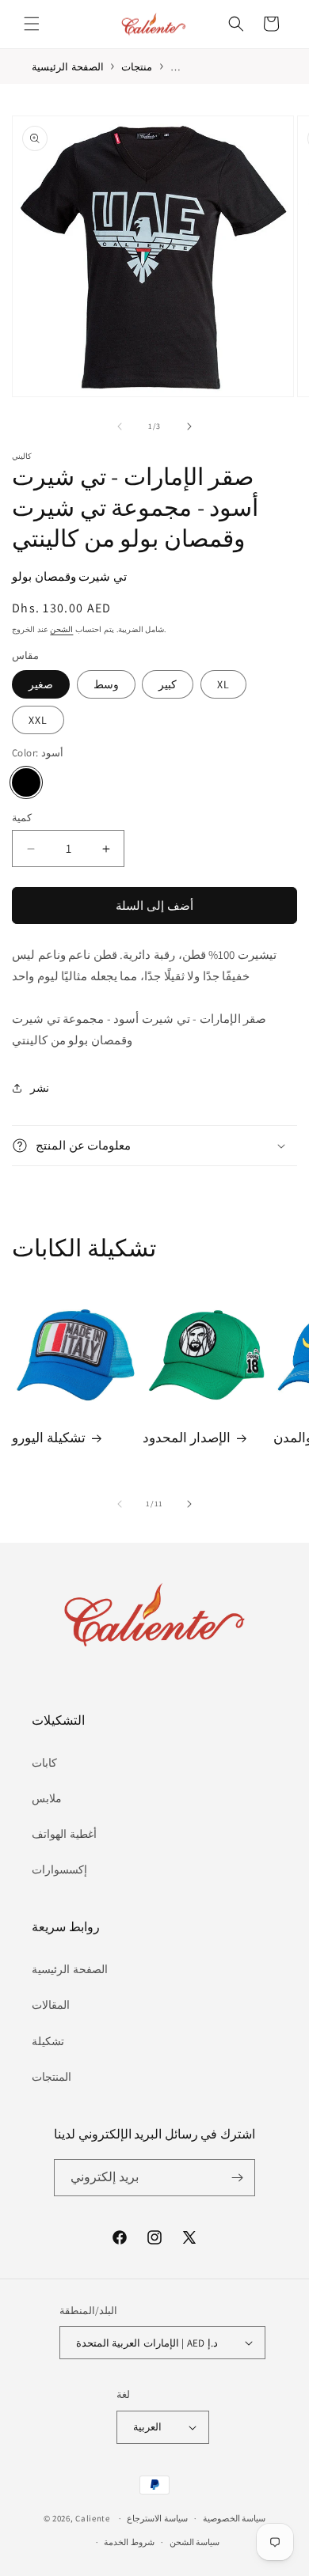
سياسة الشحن (195, 2542)
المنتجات (51, 2077)
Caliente (93, 2518)
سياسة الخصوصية (235, 2518)
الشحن (61, 629)
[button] (32, 24)
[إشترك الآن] (237, 2178)
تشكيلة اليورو (49, 1438)
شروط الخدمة (129, 2542)
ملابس (47, 1798)
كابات (44, 1763)
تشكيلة (48, 2041)
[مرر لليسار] (120, 426)
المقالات (51, 2005)
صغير (41, 684)
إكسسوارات (59, 1869)
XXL (38, 720)
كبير (168, 684)
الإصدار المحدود (187, 1438)
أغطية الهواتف (64, 1834)
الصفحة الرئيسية (70, 1969)
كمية (22, 818)
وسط (106, 684)
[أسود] (26, 782)
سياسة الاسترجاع (157, 2518)
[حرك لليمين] (189, 426)
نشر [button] (40, 1088)
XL (223, 684)
